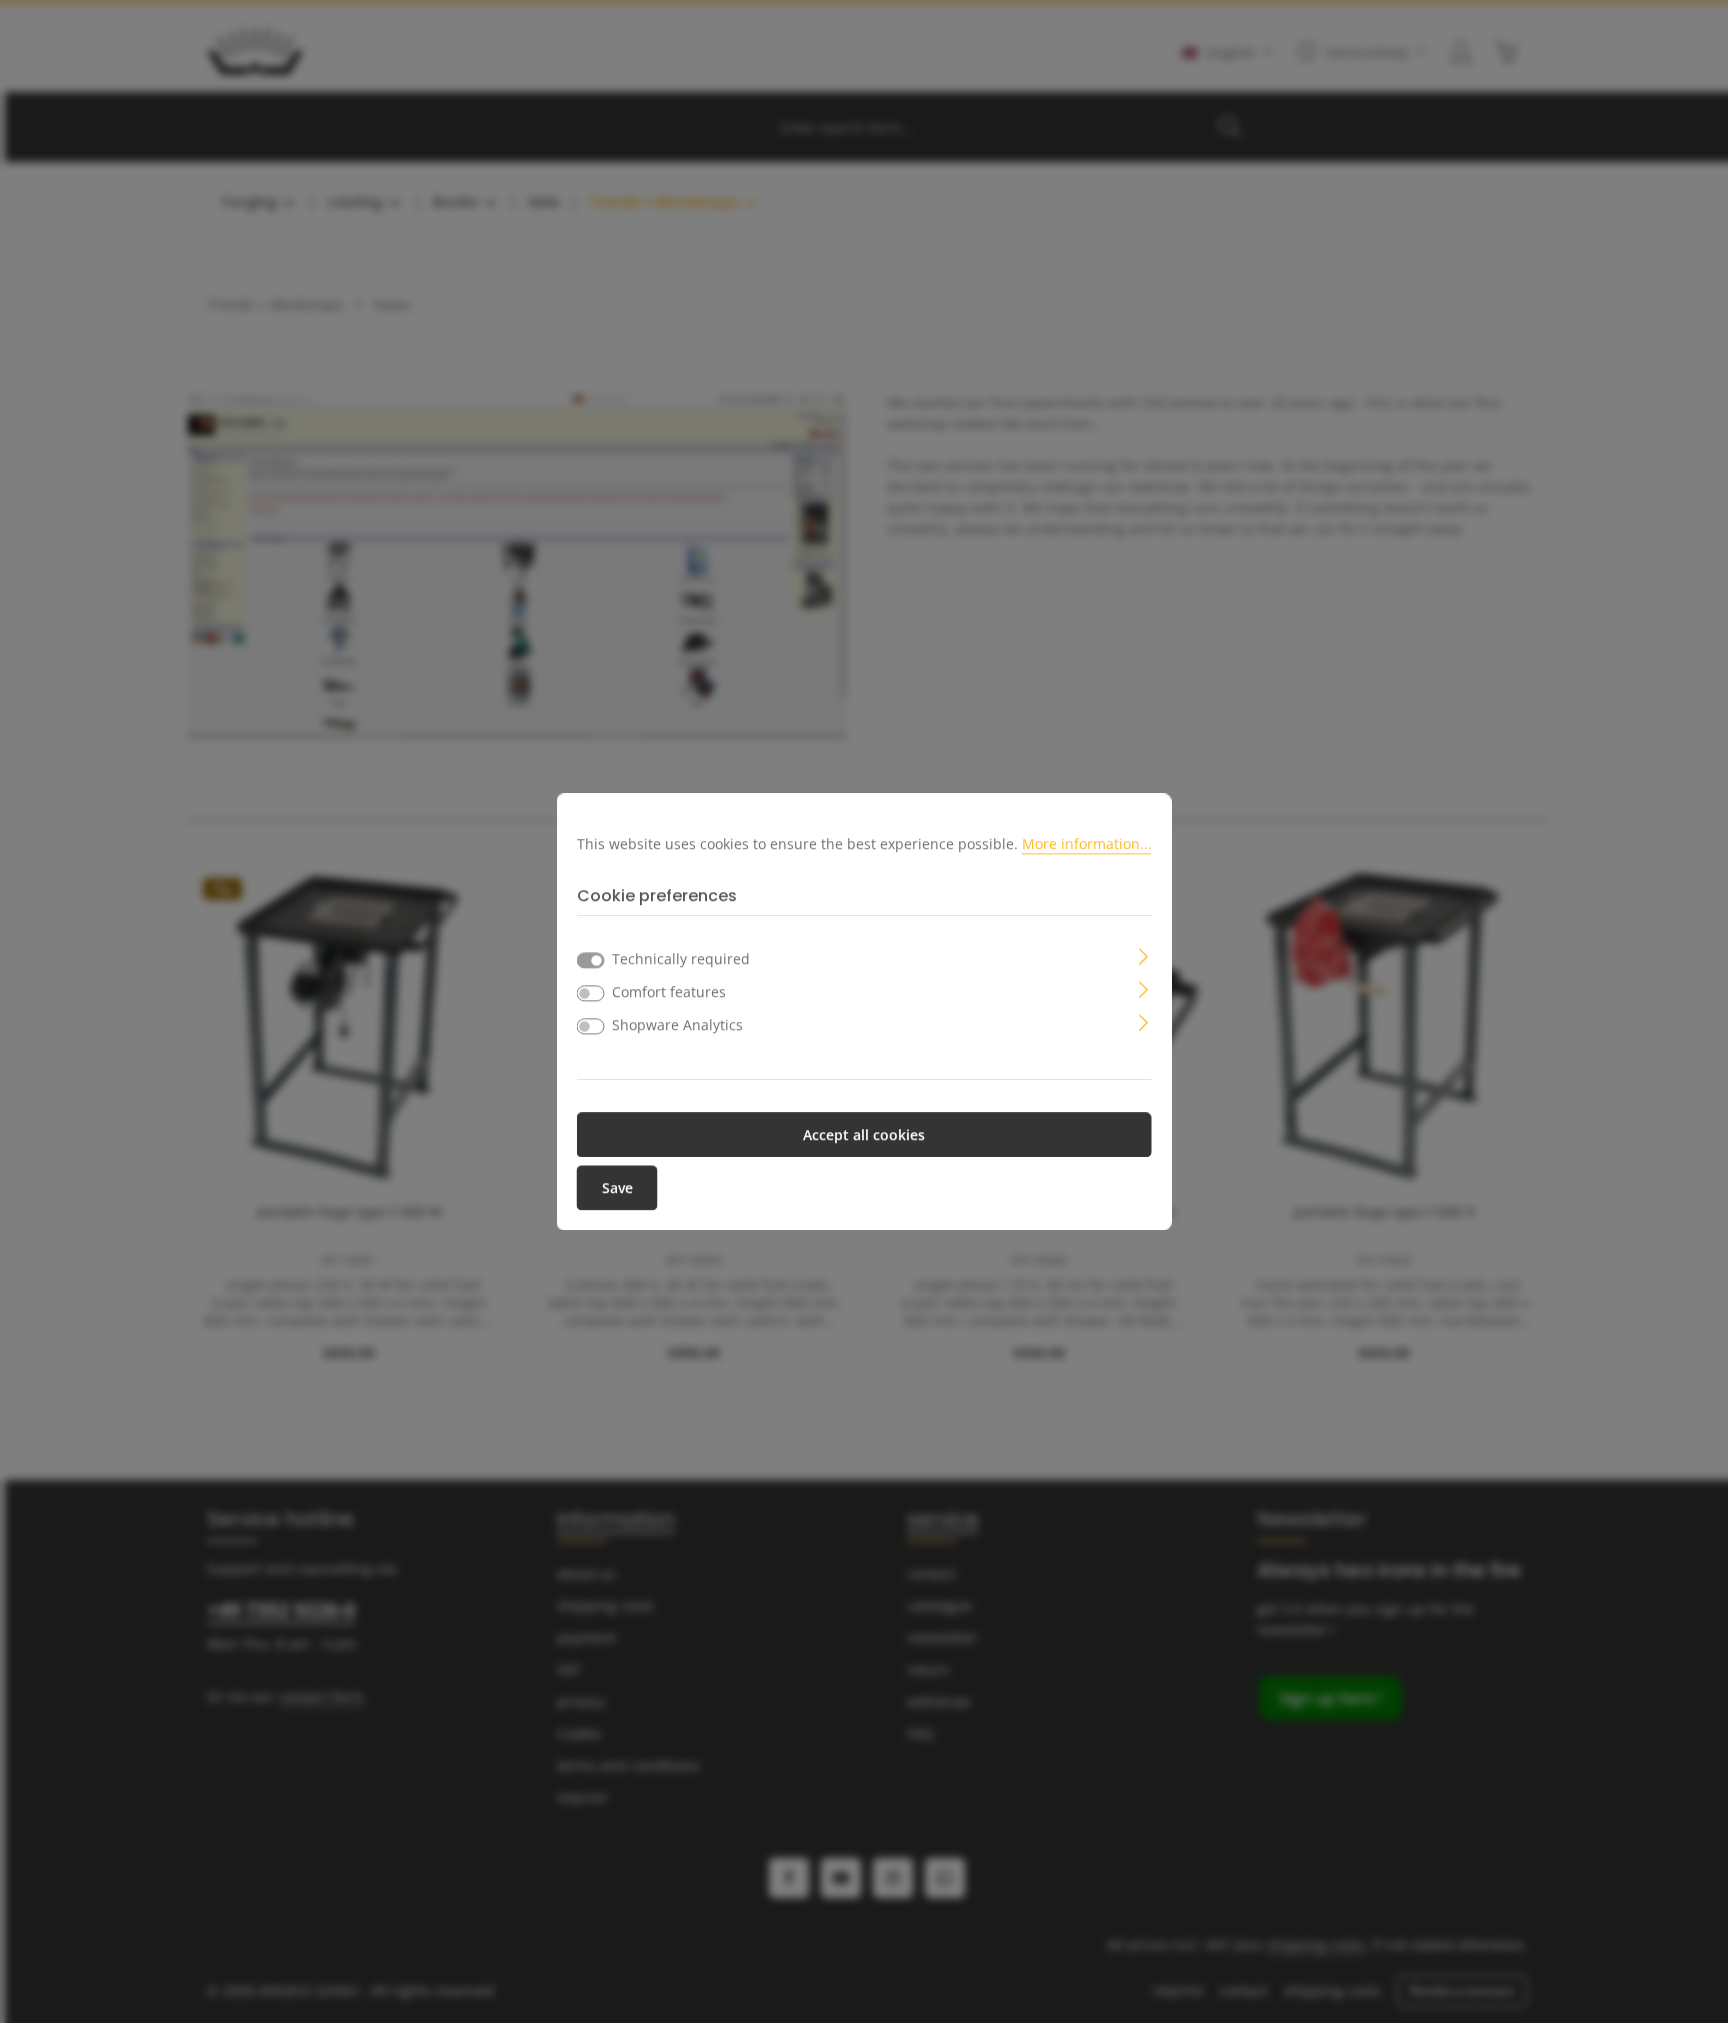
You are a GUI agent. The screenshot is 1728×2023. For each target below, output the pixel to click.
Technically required (681, 958)
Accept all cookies (864, 1134)
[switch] (591, 993)
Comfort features (669, 991)
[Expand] (1143, 954)
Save (617, 1187)
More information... (1087, 843)
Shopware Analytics (677, 1024)
